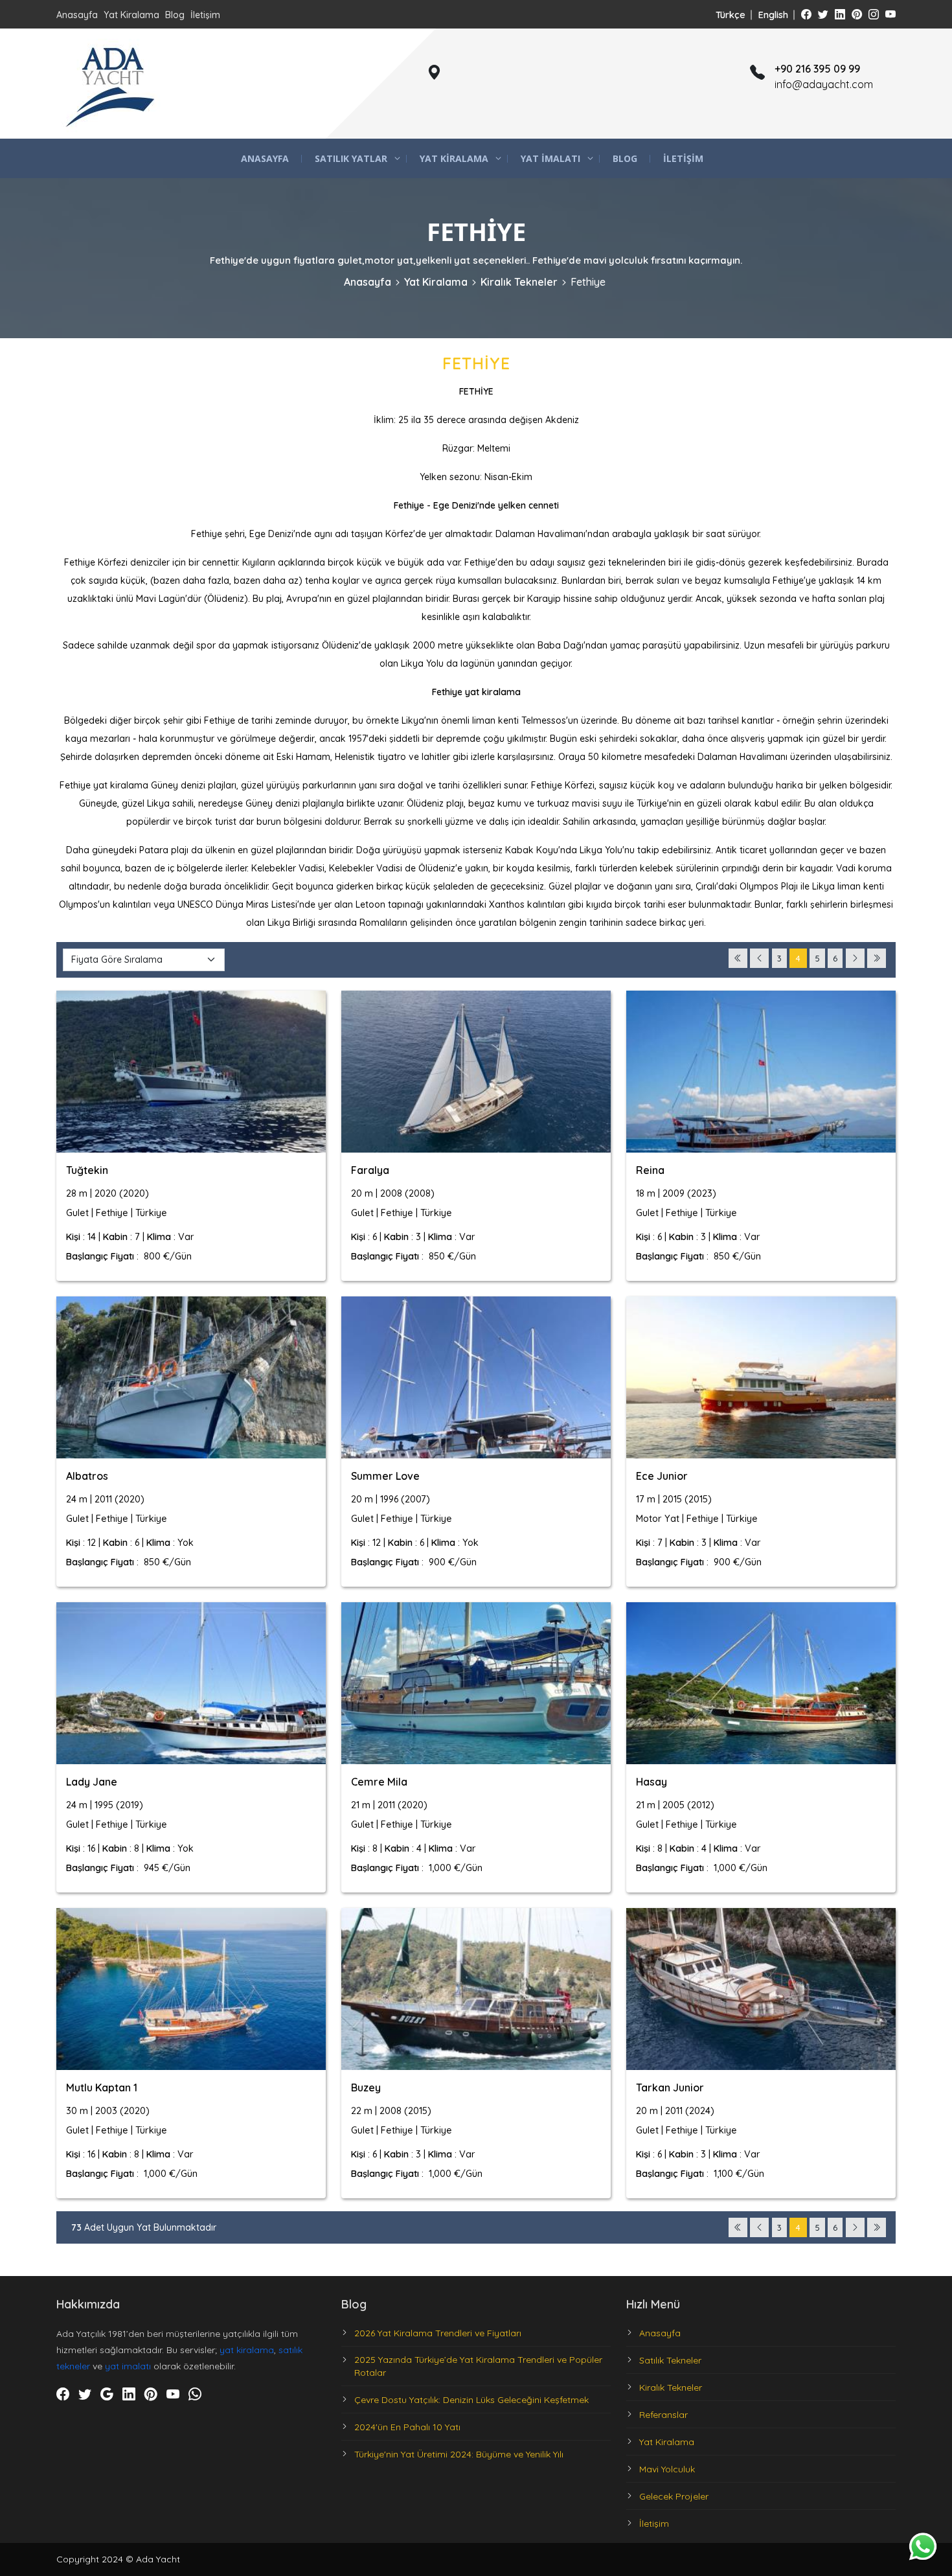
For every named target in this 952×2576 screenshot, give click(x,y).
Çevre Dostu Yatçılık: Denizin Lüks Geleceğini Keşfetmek (471, 2400)
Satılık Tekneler (670, 2360)
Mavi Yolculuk (667, 2469)
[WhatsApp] (195, 2395)
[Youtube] (890, 14)
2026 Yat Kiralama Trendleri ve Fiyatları (438, 2333)
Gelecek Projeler (674, 2496)
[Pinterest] (857, 14)
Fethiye (588, 282)
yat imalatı (128, 2366)
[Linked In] (840, 14)
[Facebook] (806, 14)
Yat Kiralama (131, 15)
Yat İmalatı (550, 158)
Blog (175, 15)
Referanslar (663, 2415)
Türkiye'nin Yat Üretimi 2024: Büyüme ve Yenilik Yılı (459, 2454)
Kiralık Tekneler (519, 282)
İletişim (205, 15)
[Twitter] (823, 14)
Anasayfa (77, 15)
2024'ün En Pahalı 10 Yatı (407, 2427)
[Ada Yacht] (111, 84)
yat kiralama (247, 2350)
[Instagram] (874, 14)
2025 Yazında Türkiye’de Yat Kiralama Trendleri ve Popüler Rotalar (478, 2366)
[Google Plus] (107, 2395)
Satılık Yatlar (351, 158)
